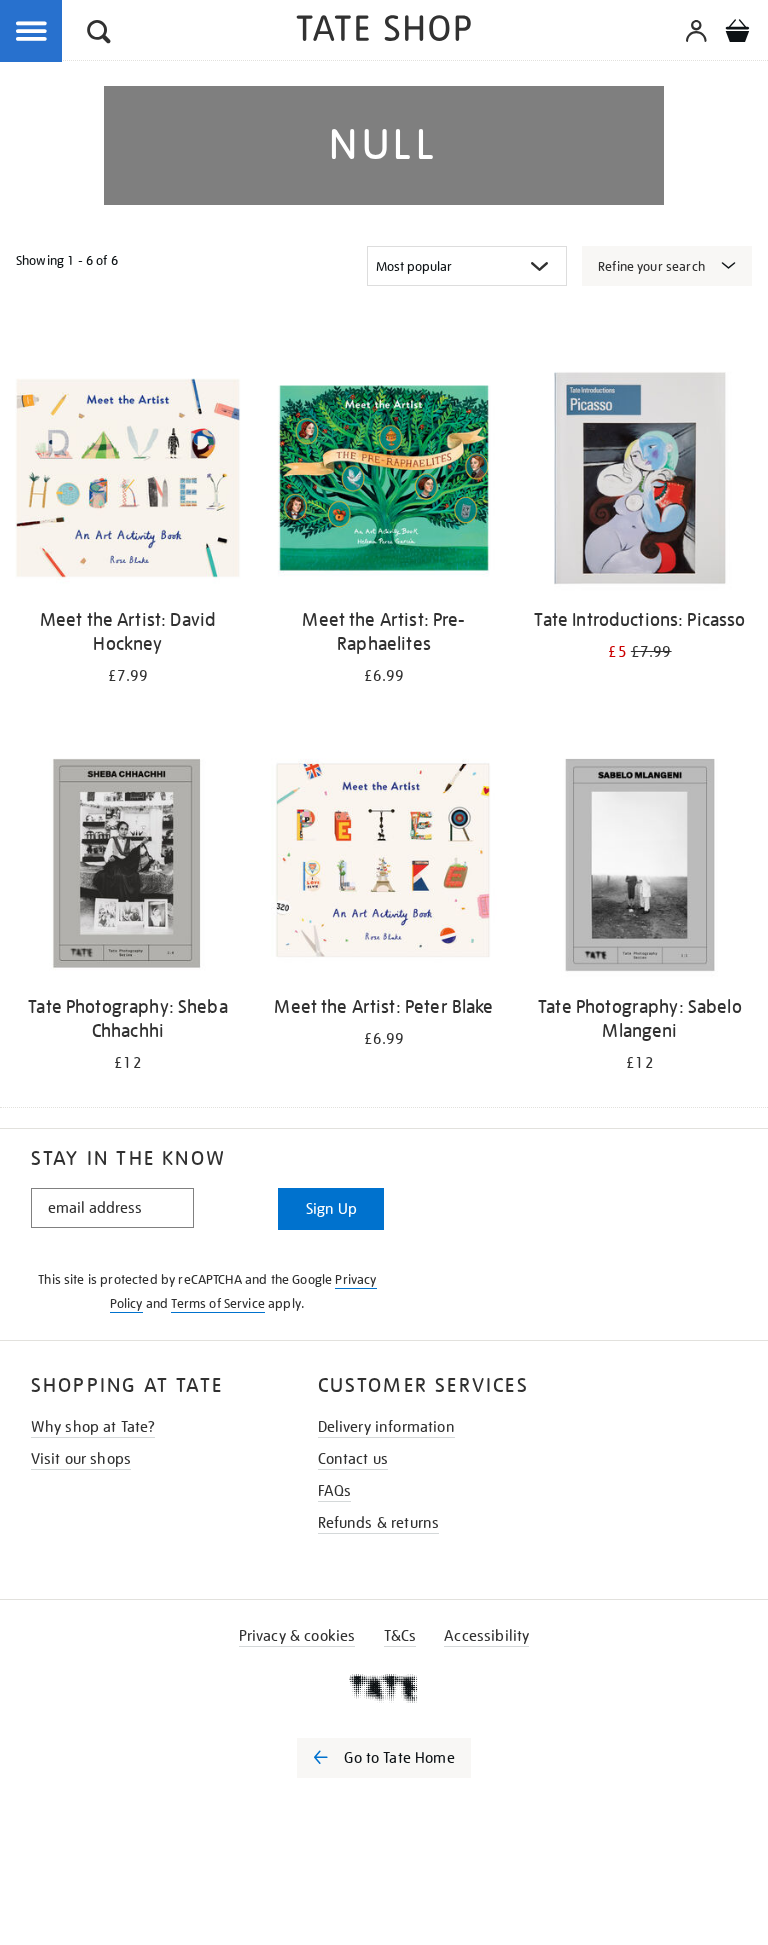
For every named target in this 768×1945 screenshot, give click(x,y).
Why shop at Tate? (93, 1427)
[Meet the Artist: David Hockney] (128, 481)
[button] (99, 34)
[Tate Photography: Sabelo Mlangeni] (640, 868)
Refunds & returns (379, 1523)
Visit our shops (81, 1459)
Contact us (353, 1459)
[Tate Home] (384, 1688)
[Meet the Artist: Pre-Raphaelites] (384, 481)
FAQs (335, 1491)
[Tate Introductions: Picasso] (640, 481)
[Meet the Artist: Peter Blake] (384, 868)
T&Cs (400, 1636)
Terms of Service (218, 1303)
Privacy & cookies (297, 1636)
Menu (32, 32)
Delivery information (386, 1427)
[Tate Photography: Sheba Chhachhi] (128, 868)
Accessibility (486, 1636)
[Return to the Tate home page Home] (384, 31)
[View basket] (737, 34)
